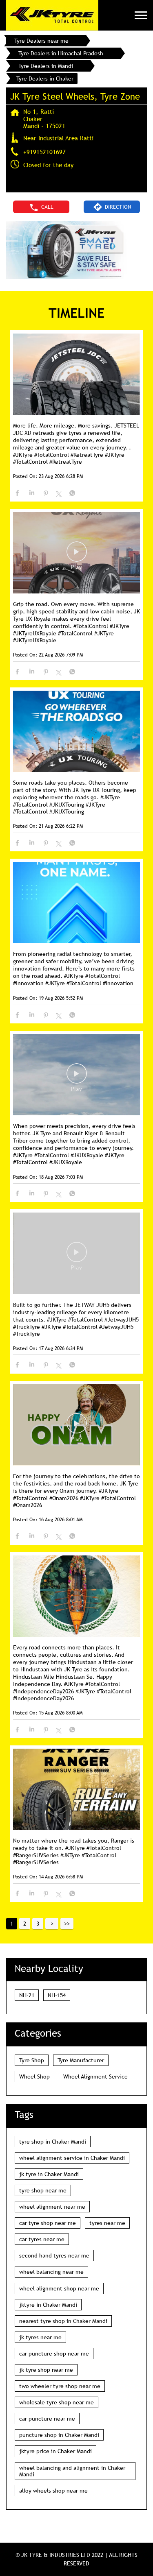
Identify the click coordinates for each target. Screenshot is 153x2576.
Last (67, 1924)
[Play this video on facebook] (77, 556)
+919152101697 (44, 152)
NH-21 (27, 1995)
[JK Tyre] (52, 15)
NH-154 (57, 1995)
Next (52, 1924)
